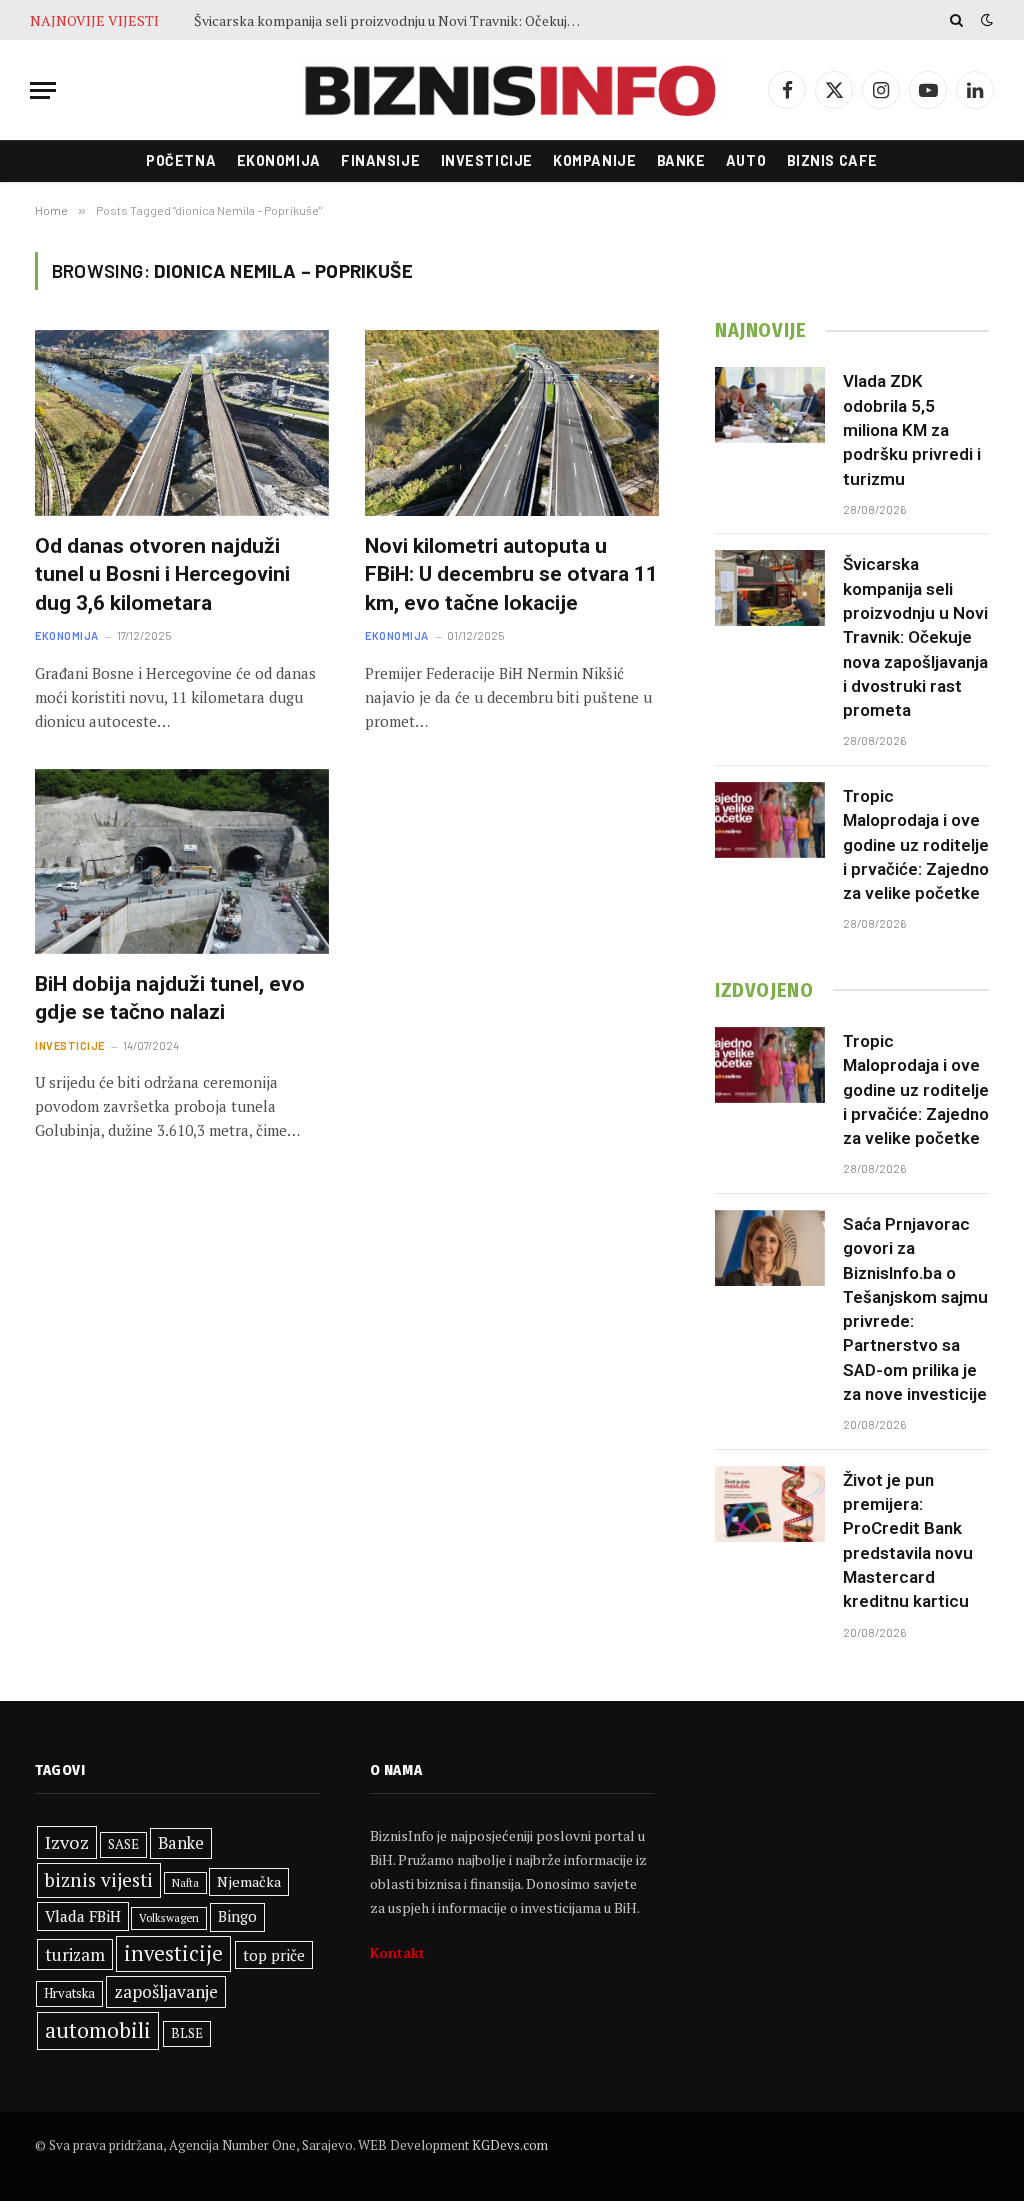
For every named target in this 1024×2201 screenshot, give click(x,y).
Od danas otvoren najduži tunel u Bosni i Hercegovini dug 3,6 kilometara (162, 574)
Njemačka (249, 1881)
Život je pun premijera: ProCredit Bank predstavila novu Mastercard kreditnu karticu (908, 1540)
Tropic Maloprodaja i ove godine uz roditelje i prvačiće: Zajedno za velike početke (916, 844)
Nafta (185, 1883)
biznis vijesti (99, 1880)
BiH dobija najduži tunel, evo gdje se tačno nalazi (170, 998)
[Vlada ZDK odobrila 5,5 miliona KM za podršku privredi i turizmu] (770, 405)
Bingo (237, 1916)
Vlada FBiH (83, 1916)
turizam (75, 1954)
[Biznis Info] (511, 90)
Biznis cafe (832, 160)
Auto (746, 160)
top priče (274, 1955)
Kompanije (594, 160)
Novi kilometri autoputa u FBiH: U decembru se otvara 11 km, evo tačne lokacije (511, 574)
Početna (181, 160)
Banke (681, 160)
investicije (173, 1953)
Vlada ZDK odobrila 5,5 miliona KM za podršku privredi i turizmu (912, 429)
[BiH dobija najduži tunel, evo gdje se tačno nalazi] (182, 861)
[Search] (956, 20)
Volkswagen (169, 1917)
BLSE (187, 2033)
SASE (123, 1844)
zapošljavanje (166, 1991)
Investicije (487, 160)
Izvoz (67, 1842)
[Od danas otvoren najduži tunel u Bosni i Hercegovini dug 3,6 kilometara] (182, 422)
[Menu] (43, 90)
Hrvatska (69, 1993)
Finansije (380, 160)
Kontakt (397, 1952)
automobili (98, 2030)
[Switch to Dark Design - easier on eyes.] (985, 20)
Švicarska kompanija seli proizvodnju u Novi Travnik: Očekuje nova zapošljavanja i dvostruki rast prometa (394, 21)
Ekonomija (279, 160)
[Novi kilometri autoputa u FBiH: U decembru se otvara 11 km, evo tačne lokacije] (512, 422)
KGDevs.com (510, 2145)
